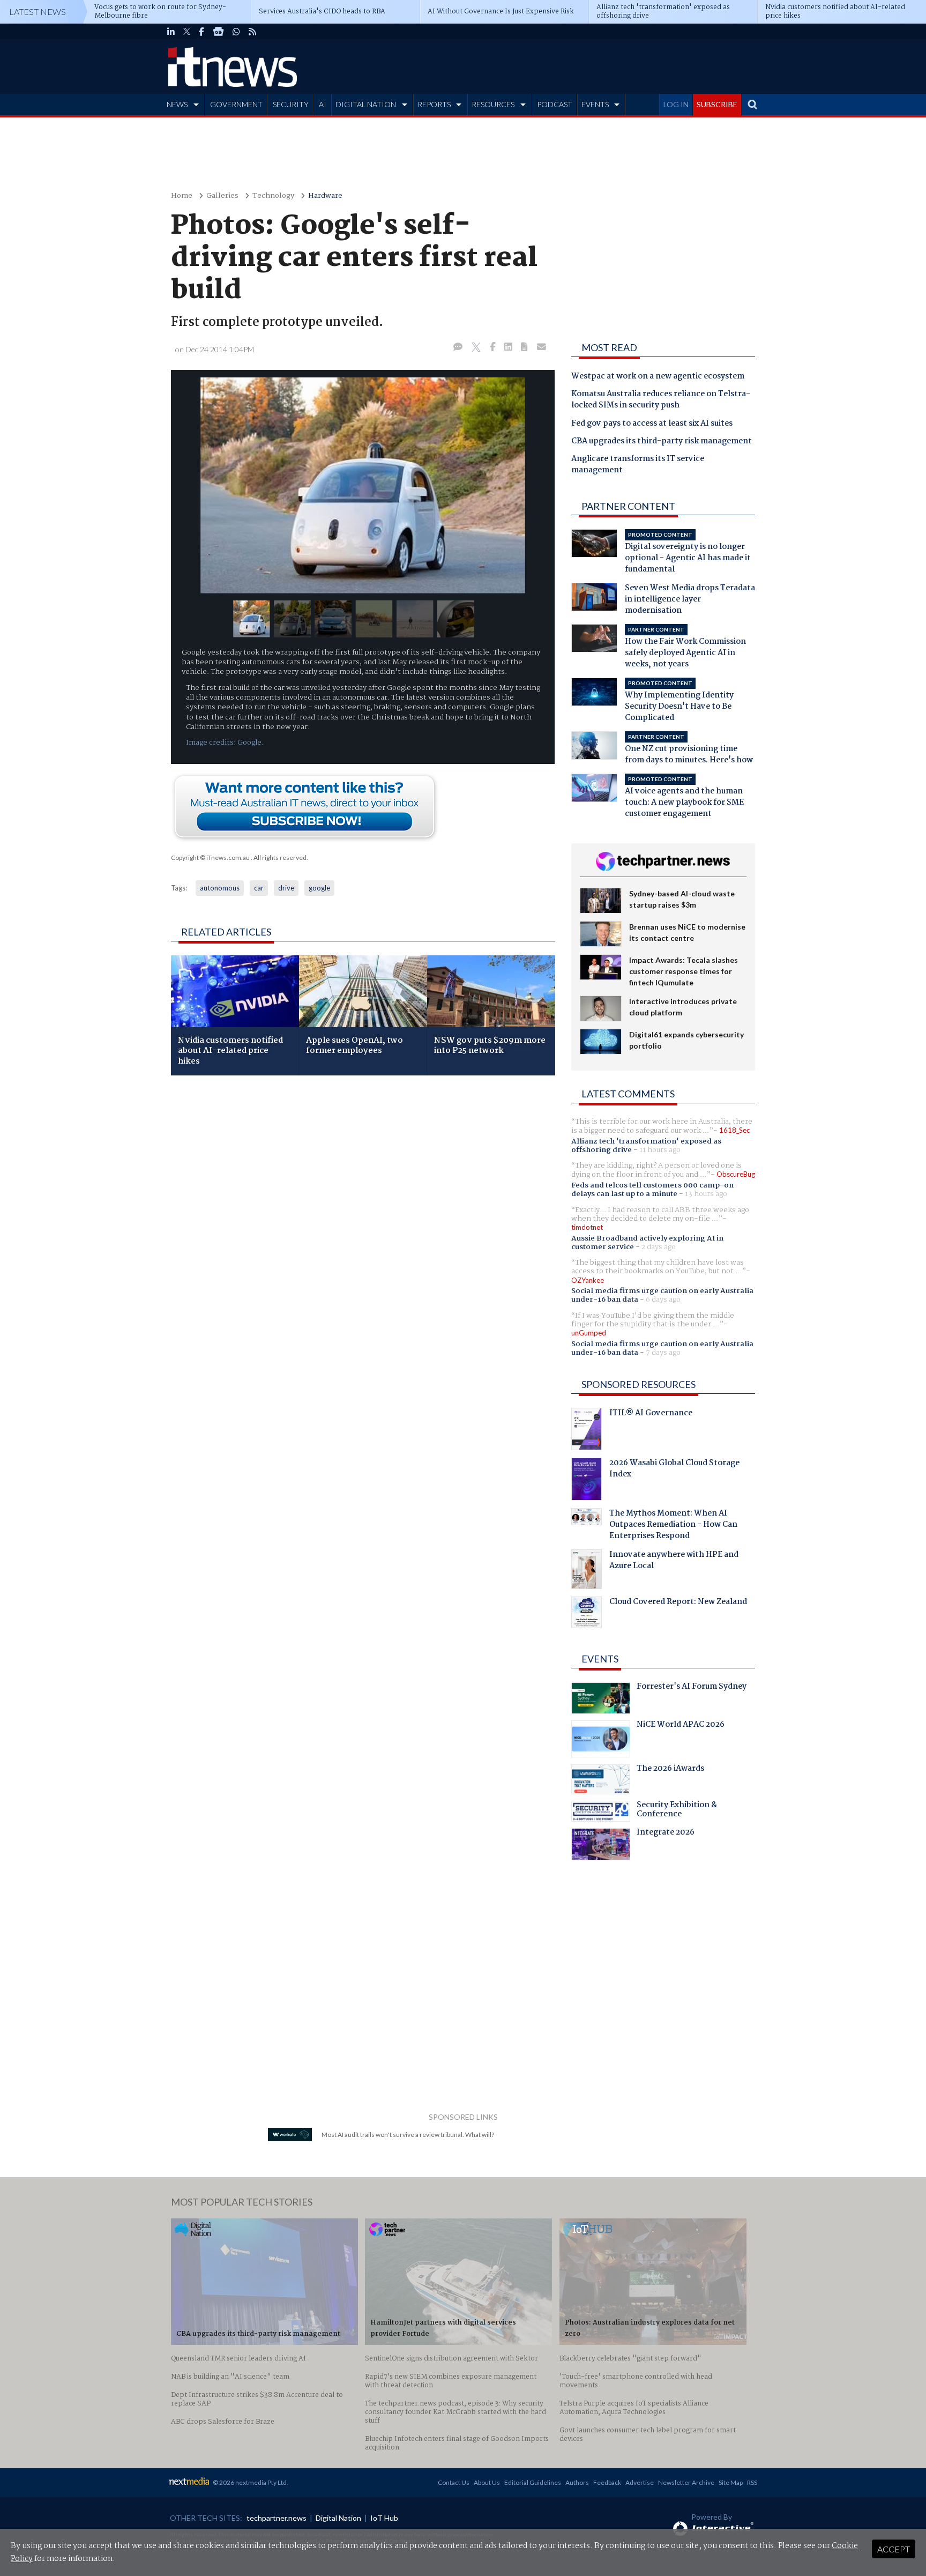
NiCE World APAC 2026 (681, 1726)
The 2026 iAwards (670, 1770)
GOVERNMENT (236, 104)
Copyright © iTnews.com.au (210, 858)
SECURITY (291, 104)
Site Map (731, 2482)
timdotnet (587, 1227)
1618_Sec (734, 1130)
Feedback (607, 2482)
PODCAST (555, 104)
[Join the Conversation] (458, 347)
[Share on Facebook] (493, 347)
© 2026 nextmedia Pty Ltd (250, 2482)
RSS (752, 2482)
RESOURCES (493, 104)
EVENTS (595, 104)
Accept (894, 2549)
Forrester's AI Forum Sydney (692, 1688)
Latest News (38, 12)
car (259, 888)
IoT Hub (384, 2518)
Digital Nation (338, 2518)
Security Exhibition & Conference (677, 1811)
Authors (577, 2482)
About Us (487, 2482)
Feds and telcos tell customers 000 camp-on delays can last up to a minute (652, 1190)
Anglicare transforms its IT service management (638, 465)
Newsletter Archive (686, 2482)
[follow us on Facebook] (201, 32)
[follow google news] (218, 32)
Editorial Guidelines (533, 2482)
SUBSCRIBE (717, 104)
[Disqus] (363, 1227)
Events (600, 1659)
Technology (273, 196)
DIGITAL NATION (366, 104)
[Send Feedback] (525, 347)
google (319, 888)
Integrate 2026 (666, 1833)
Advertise (640, 2482)
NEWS (177, 104)
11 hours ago (660, 1150)
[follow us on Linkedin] (171, 32)
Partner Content (628, 506)
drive (286, 888)
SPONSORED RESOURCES (639, 1384)
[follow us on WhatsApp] (236, 32)
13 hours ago (706, 1194)
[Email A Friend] (542, 347)
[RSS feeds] (252, 32)
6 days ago (663, 1300)
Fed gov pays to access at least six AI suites (652, 424)
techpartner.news (277, 2518)
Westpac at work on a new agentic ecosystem (658, 377)
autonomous (220, 888)
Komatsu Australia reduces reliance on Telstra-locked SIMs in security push (661, 400)
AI (323, 104)
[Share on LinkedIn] (508, 347)
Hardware (325, 196)
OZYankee (588, 1280)
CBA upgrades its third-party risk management (662, 442)
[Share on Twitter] (476, 347)
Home (182, 196)
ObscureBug (736, 1174)
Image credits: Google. (225, 743)
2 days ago (659, 1247)
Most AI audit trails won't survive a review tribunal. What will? (408, 2135)
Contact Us (454, 2482)
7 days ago (663, 1353)
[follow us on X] (187, 32)
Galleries (222, 196)
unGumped (589, 1333)
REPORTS (434, 104)
